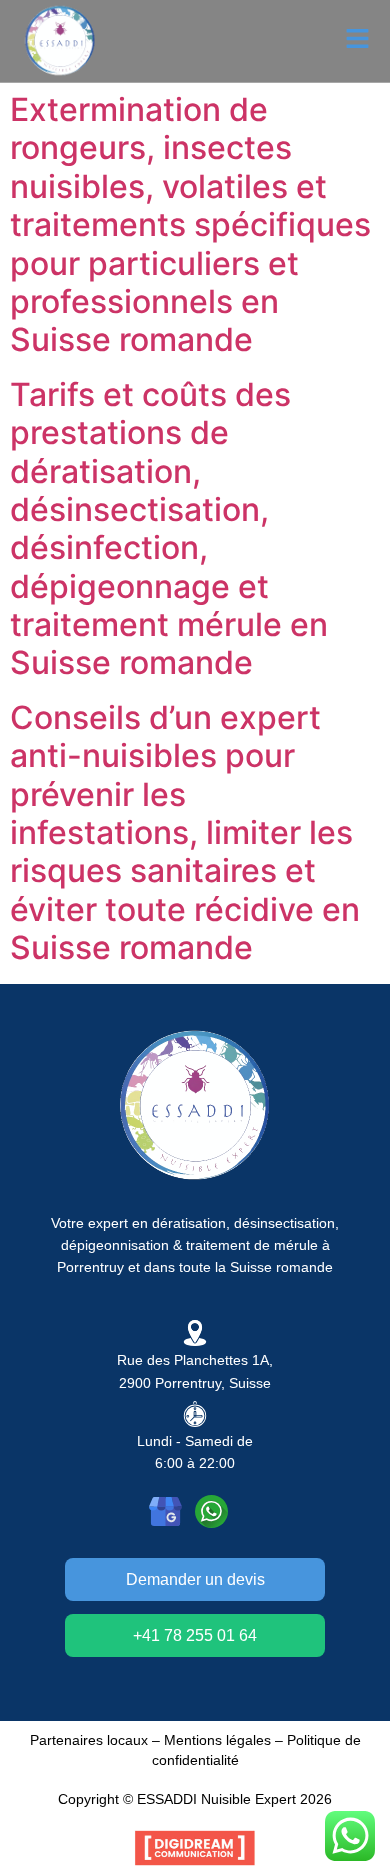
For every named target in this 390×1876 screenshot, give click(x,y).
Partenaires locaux (89, 1740)
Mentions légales (217, 1740)
